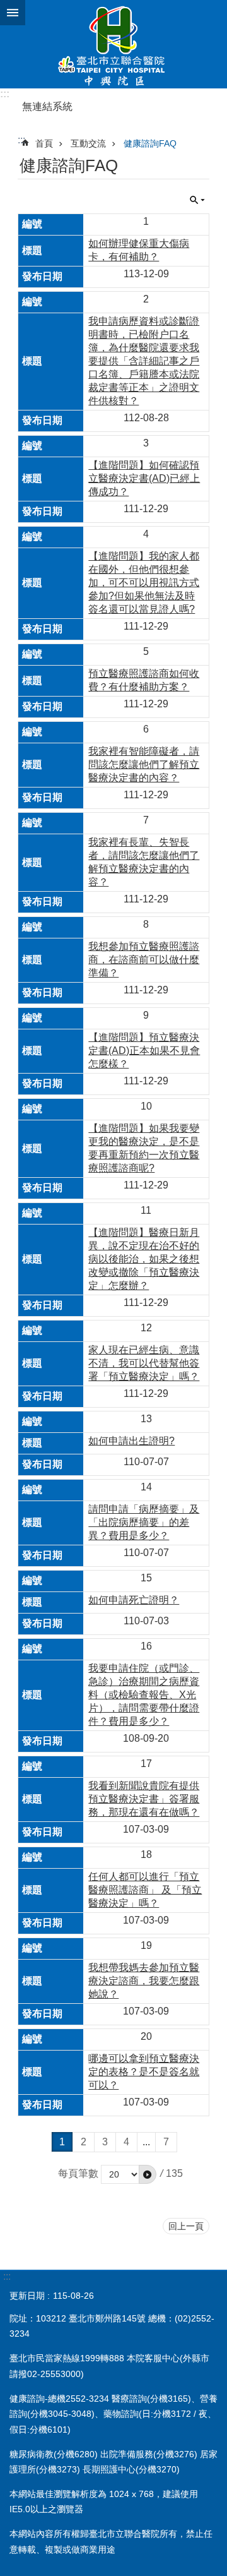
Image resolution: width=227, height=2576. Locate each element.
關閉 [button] (13, 13)
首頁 (44, 143)
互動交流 (88, 143)
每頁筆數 (78, 2173)
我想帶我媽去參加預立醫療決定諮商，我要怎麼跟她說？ (144, 1981)
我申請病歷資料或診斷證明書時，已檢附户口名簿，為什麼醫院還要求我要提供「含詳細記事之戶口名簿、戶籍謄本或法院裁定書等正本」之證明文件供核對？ (144, 361)
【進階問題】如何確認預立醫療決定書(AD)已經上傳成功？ (144, 478)
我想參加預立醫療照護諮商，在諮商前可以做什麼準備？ (144, 960)
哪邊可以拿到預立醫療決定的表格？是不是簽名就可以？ (144, 2072)
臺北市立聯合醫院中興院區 (113, 44)
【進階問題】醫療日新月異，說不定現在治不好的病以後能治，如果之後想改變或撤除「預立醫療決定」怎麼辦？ (144, 1259)
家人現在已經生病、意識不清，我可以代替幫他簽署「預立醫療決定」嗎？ (144, 1363)
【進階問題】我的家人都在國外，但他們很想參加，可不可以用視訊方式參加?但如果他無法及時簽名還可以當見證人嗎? (144, 583)
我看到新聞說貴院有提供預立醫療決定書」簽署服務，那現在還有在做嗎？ (144, 1799)
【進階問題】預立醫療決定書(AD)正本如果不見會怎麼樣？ (144, 1051)
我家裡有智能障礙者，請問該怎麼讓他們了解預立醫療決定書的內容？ (144, 764)
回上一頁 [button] (186, 2226)
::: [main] (21, 140)
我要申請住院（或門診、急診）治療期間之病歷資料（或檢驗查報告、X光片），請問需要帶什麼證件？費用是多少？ (144, 1695)
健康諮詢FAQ (150, 143)
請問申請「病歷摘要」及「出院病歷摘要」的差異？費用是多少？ (144, 1522)
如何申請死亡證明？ (134, 1600)
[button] (148, 2174)
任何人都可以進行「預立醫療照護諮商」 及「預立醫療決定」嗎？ (145, 1890)
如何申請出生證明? (131, 1441)
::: (5, 94)
